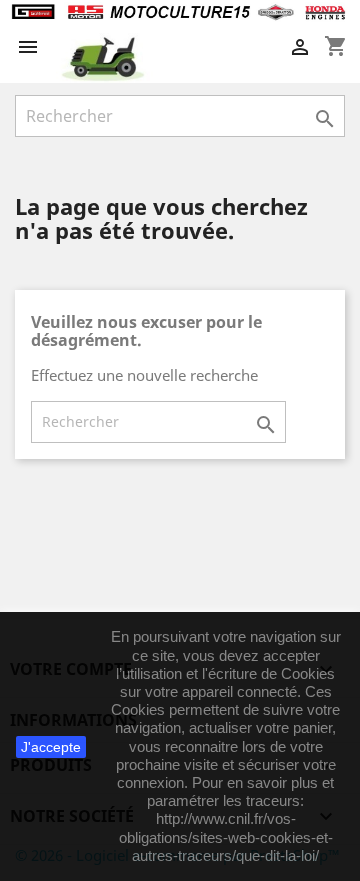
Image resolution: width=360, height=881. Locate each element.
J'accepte (51, 747)
